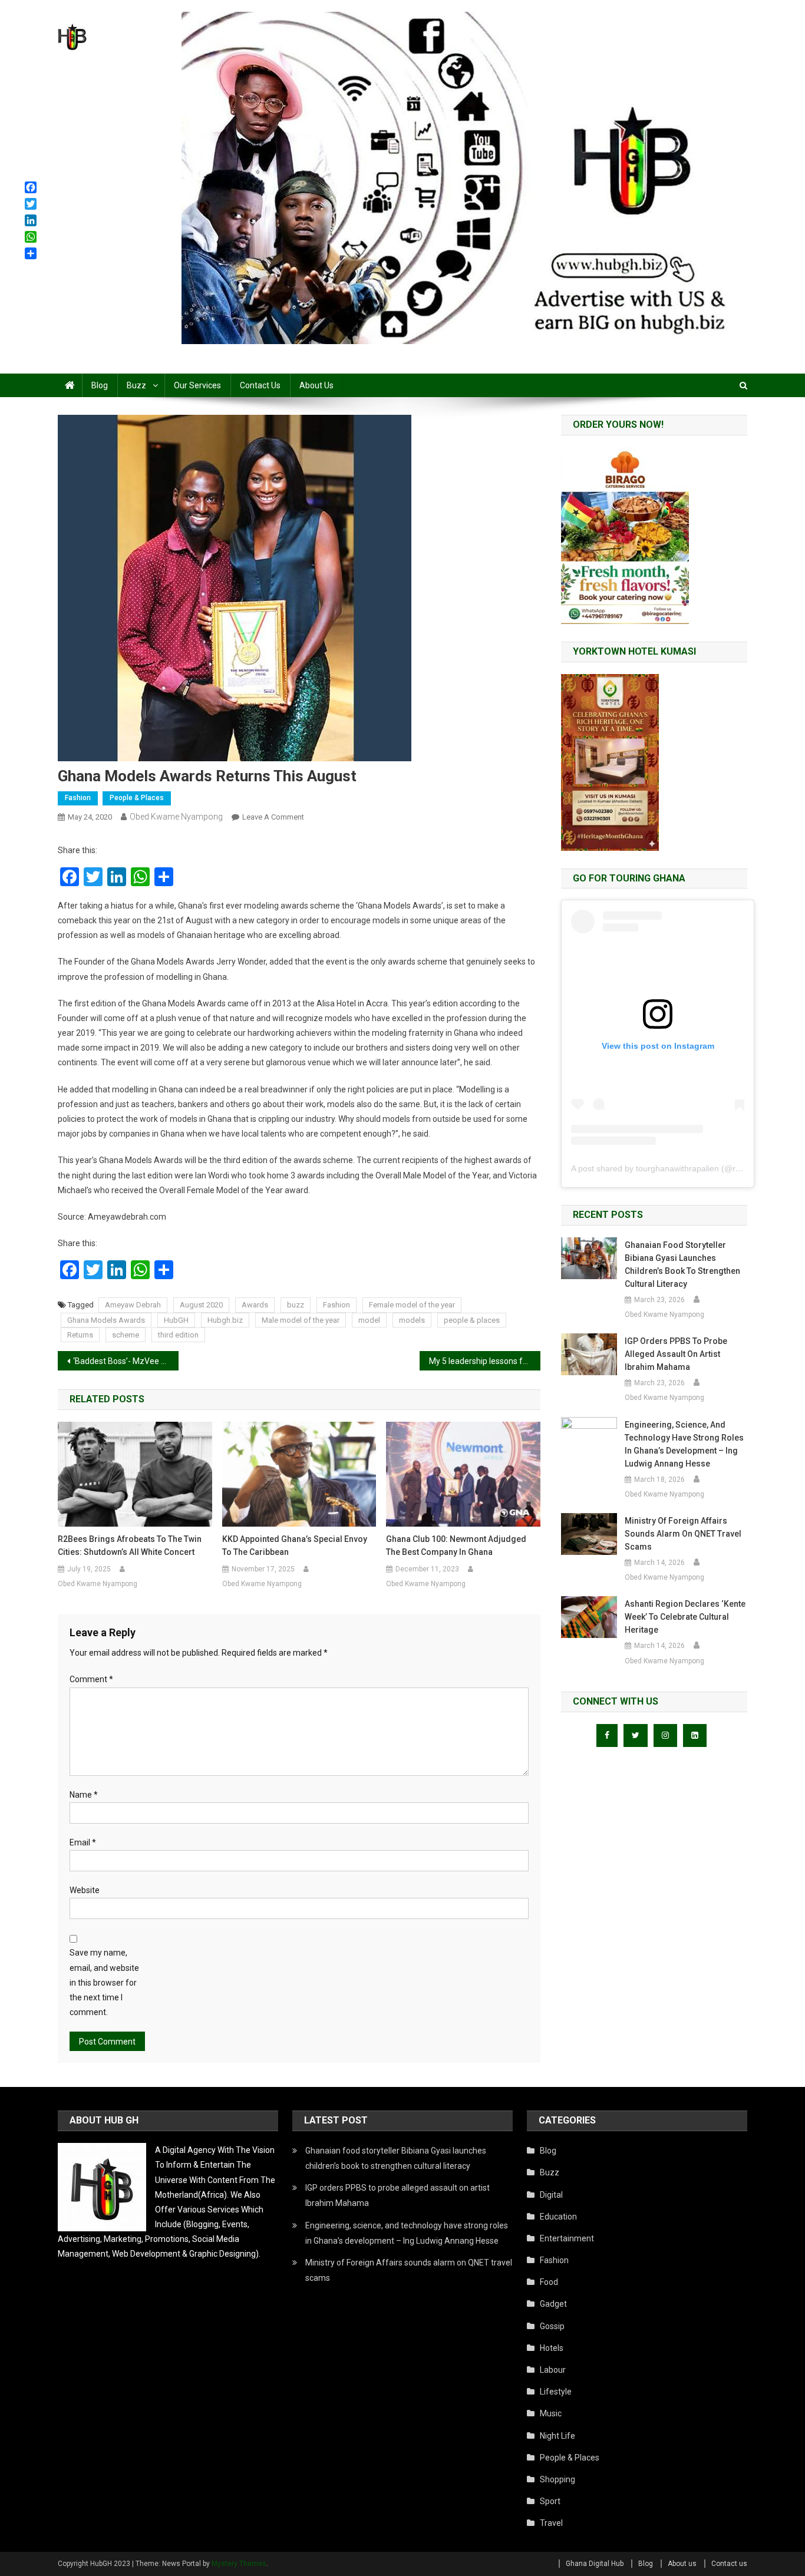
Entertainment (567, 2238)
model (369, 1320)
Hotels (552, 2348)
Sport (550, 2501)
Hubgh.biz (225, 1320)
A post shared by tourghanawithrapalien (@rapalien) (668, 1168)
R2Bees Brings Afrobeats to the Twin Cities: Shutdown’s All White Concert (130, 1545)
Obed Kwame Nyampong (176, 817)
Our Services (197, 385)
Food (549, 2282)
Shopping (557, 2479)
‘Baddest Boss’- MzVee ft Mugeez (126, 1361)
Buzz (136, 385)
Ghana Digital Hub (595, 2564)
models (412, 1320)
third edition (178, 1335)
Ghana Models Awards (106, 1320)
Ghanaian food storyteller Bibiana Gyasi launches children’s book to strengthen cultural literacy (682, 1264)
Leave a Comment (273, 817)
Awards (255, 1305)
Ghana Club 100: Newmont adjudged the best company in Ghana (456, 1545)
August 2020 (201, 1305)
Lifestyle (556, 2392)
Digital (551, 2195)
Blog (100, 385)
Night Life (557, 2436)
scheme (126, 1335)
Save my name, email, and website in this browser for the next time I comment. (104, 1982)
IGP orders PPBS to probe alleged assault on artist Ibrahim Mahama (676, 1354)
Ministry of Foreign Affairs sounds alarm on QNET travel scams (683, 1534)
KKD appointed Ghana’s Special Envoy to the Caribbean (295, 1545)
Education (558, 2217)
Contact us (260, 385)
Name (84, 1795)
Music (551, 2413)
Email (83, 1842)
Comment (91, 1679)
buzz (296, 1305)
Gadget (553, 2304)
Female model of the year (412, 1305)
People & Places (137, 798)
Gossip (552, 2326)
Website (85, 1890)
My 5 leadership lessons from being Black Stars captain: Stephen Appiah (485, 1361)
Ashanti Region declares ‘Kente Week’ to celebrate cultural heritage (685, 1617)
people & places (472, 1320)
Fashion (78, 798)
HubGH (176, 1320)
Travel (551, 2523)
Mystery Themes (239, 2564)
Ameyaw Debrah (133, 1305)
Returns (80, 1335)
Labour (553, 2370)
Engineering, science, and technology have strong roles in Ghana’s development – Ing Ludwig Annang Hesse (684, 1444)
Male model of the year (301, 1320)
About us (316, 385)
